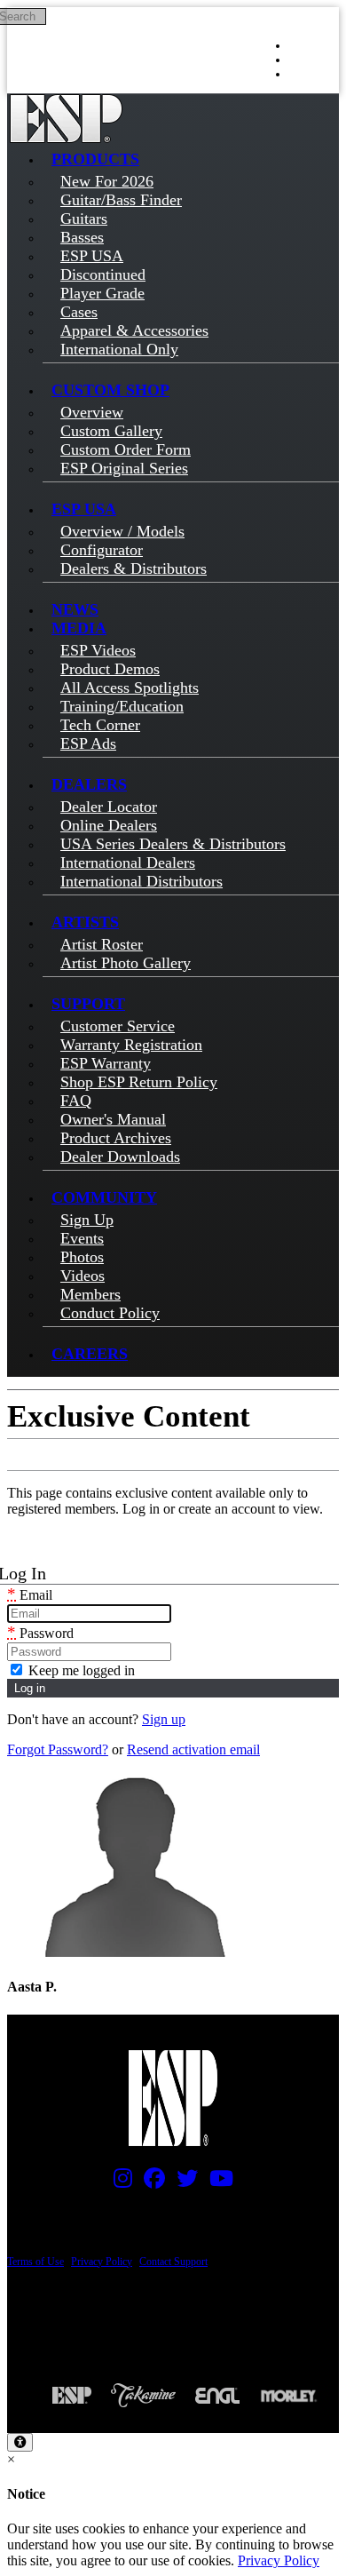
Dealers (89, 784)
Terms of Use (35, 2262)
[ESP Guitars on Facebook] (150, 2182)
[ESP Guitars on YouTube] (217, 2182)
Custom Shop (110, 390)
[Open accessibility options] (20, 2442)
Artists (85, 922)
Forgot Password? (58, 1749)
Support (88, 1004)
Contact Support (173, 2262)
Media (79, 628)
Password (40, 1633)
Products (95, 159)
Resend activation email (193, 1749)
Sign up (164, 1719)
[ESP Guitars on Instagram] (118, 2182)
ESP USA (84, 509)
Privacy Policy (102, 2262)
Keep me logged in (80, 1670)
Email (30, 1595)
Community (104, 1197)
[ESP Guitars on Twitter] (183, 2182)
